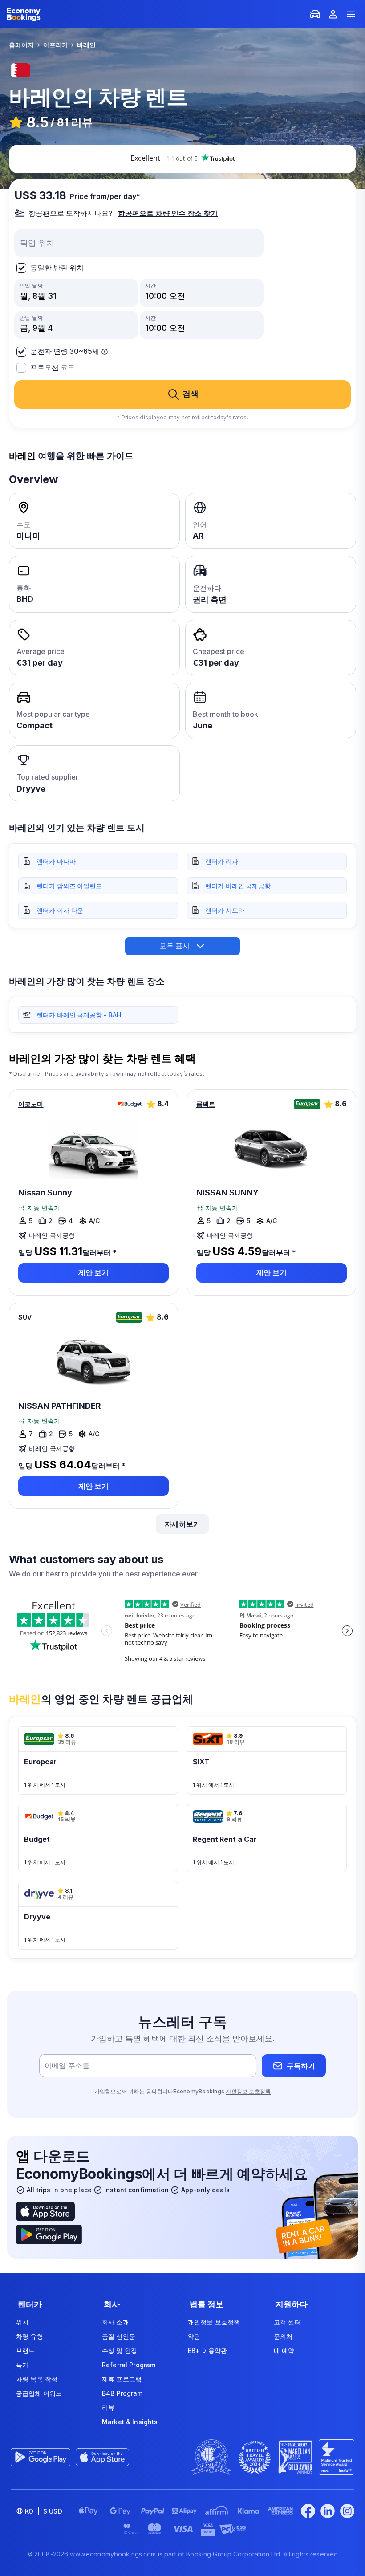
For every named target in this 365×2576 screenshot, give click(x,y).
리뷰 (108, 2407)
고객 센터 (287, 2322)
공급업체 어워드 (39, 2393)
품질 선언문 (119, 2336)
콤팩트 (206, 1104)
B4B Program (122, 2393)
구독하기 (301, 2066)
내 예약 (284, 2350)
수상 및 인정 (120, 2350)
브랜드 (25, 2350)
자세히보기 (182, 1524)
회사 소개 (116, 2322)
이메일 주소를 (67, 2066)
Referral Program (129, 2365)
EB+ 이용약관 (207, 2350)
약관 (194, 2336)
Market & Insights (130, 2422)
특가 (22, 2365)
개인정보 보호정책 (248, 2091)
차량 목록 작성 (37, 2379)
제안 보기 (93, 1272)
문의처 (283, 2336)
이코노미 (31, 1104)
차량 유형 (30, 2336)
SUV (25, 1317)
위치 (22, 2322)
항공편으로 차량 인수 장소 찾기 (168, 213)
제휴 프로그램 (122, 2379)
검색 (191, 394)
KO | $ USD (44, 2511)
